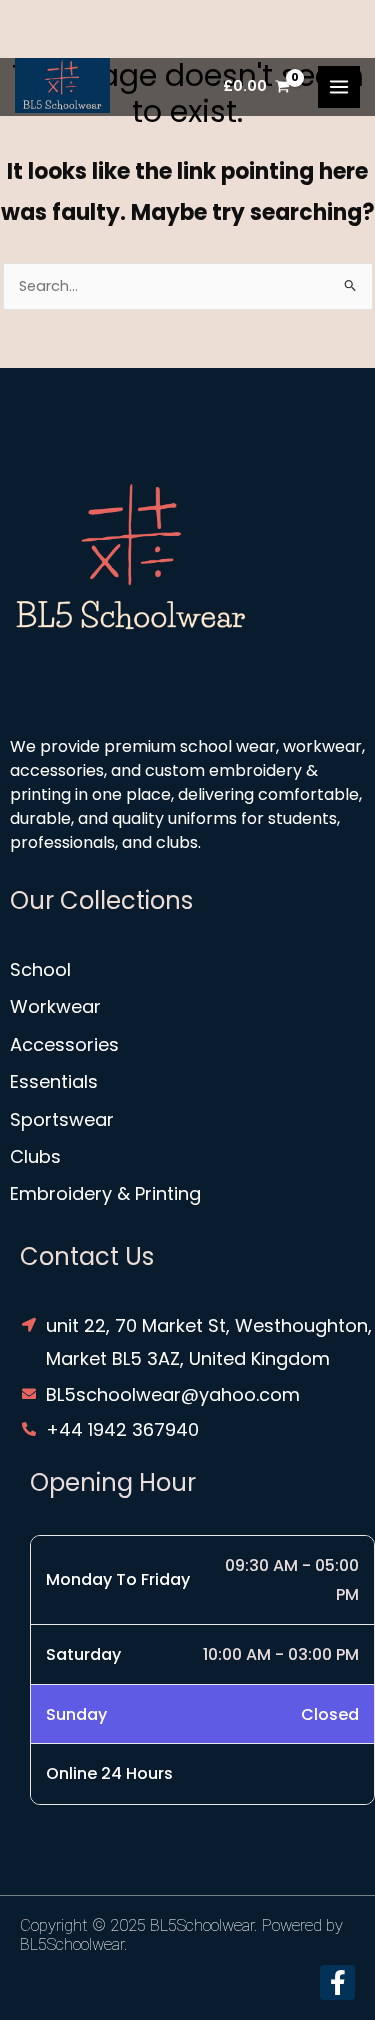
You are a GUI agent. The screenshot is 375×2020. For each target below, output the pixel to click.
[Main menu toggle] (339, 87)
